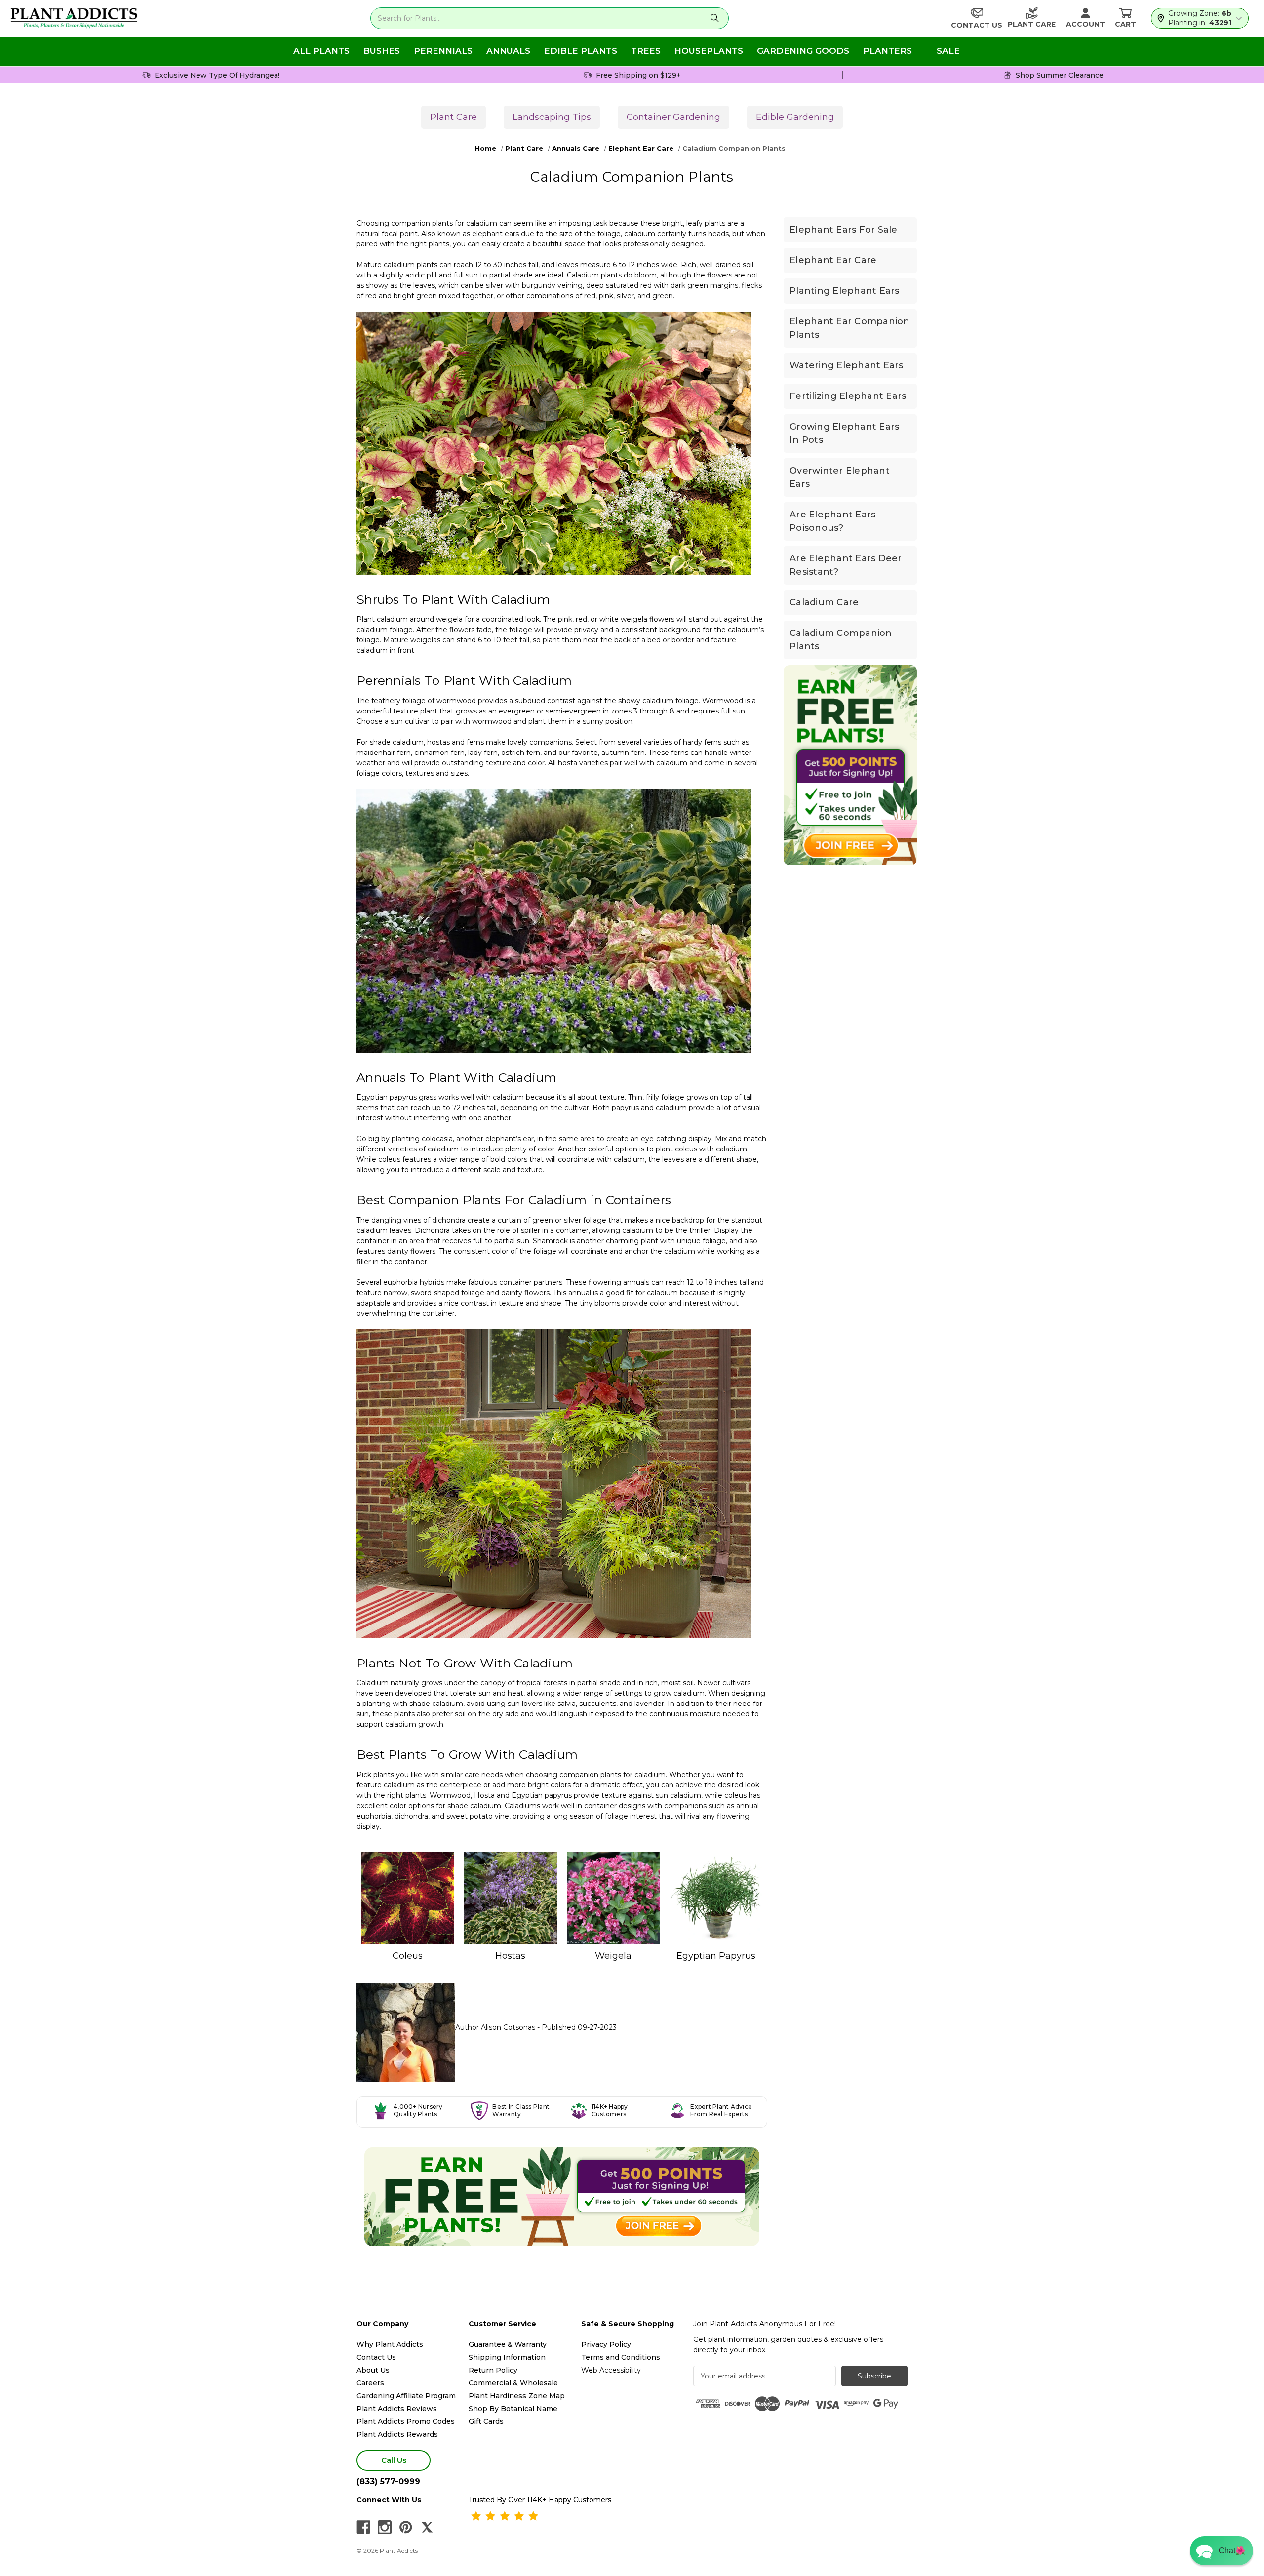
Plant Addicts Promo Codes (406, 2421)
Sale (948, 51)
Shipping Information (507, 2357)
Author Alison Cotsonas (496, 2027)
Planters (888, 51)
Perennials (443, 51)
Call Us (394, 2460)
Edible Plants (581, 51)
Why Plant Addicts (390, 2344)
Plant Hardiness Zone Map (517, 2396)
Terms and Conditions (621, 2357)
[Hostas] (511, 1898)
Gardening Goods (803, 51)
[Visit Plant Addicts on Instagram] (385, 2527)
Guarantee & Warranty (508, 2344)
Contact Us (376, 2357)
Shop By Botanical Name (513, 2409)
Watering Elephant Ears (847, 365)
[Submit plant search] (715, 18)
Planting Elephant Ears (845, 291)
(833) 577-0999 (388, 2481)
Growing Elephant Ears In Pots (844, 433)
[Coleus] (408, 1898)
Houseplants (709, 51)
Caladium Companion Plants (841, 640)
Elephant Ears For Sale (844, 230)
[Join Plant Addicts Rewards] (562, 2197)
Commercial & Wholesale (513, 2383)
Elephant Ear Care (833, 260)
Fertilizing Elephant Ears (848, 396)
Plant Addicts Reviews (397, 2409)
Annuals (508, 51)
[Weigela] (613, 1898)
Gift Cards (486, 2421)
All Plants (321, 51)
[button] (1222, 2551)
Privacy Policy (606, 2344)
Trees (646, 51)
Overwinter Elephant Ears (840, 477)
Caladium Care (824, 602)
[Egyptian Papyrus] (716, 1898)
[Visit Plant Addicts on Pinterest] (406, 2527)
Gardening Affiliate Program (406, 2396)
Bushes (382, 51)
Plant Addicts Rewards (397, 2434)
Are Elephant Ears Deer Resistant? (846, 565)
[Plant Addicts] (74, 18)
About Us (373, 2370)
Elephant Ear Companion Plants (850, 328)
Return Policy (493, 2370)
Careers (370, 2383)
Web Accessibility (611, 2370)
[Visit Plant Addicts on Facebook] (363, 2527)
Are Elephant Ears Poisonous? (832, 521)
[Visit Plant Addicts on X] (427, 2527)
